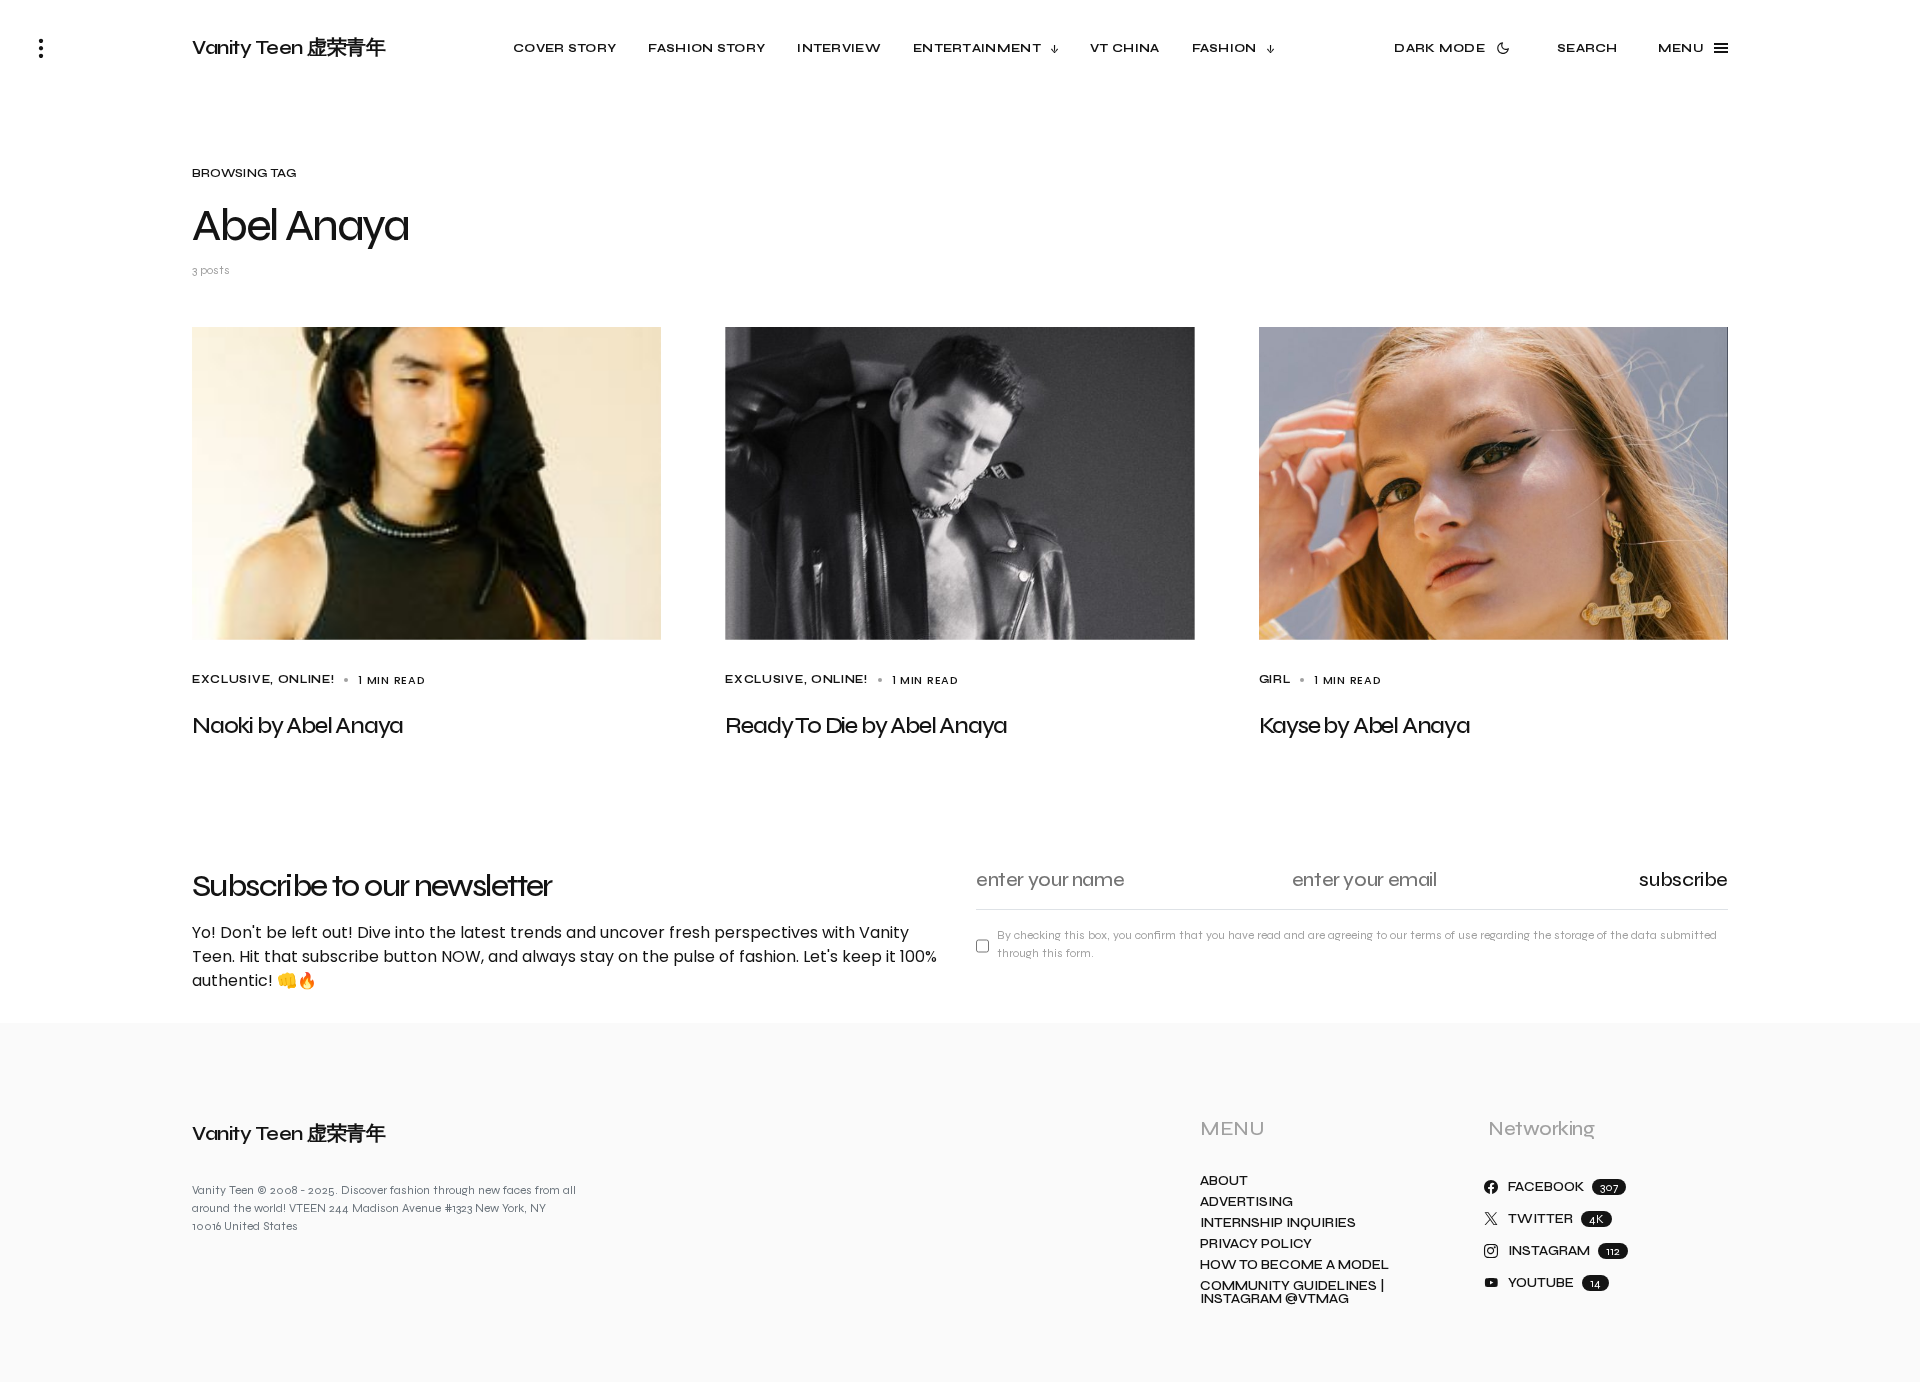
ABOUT (1224, 1181)
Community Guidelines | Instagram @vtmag (1292, 1293)
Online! (306, 679)
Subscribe (1683, 879)
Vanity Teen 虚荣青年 (288, 47)
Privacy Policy (1256, 1244)
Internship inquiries (1278, 1223)
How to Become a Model (1294, 1265)
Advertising (1246, 1202)
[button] (41, 48)
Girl (1275, 679)
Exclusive (231, 679)
